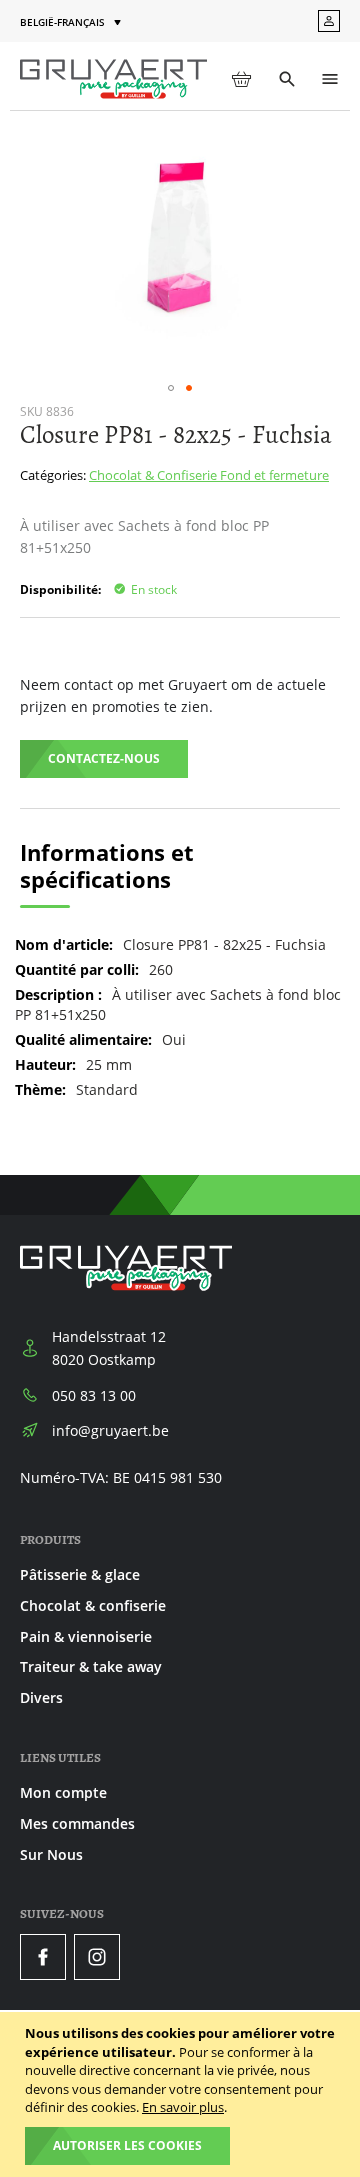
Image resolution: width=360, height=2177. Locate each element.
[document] (182, 2094)
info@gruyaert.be (110, 1430)
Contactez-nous (104, 758)
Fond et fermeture (274, 475)
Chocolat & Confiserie (154, 475)
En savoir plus (183, 2107)
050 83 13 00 (94, 1395)
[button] (72, 22)
